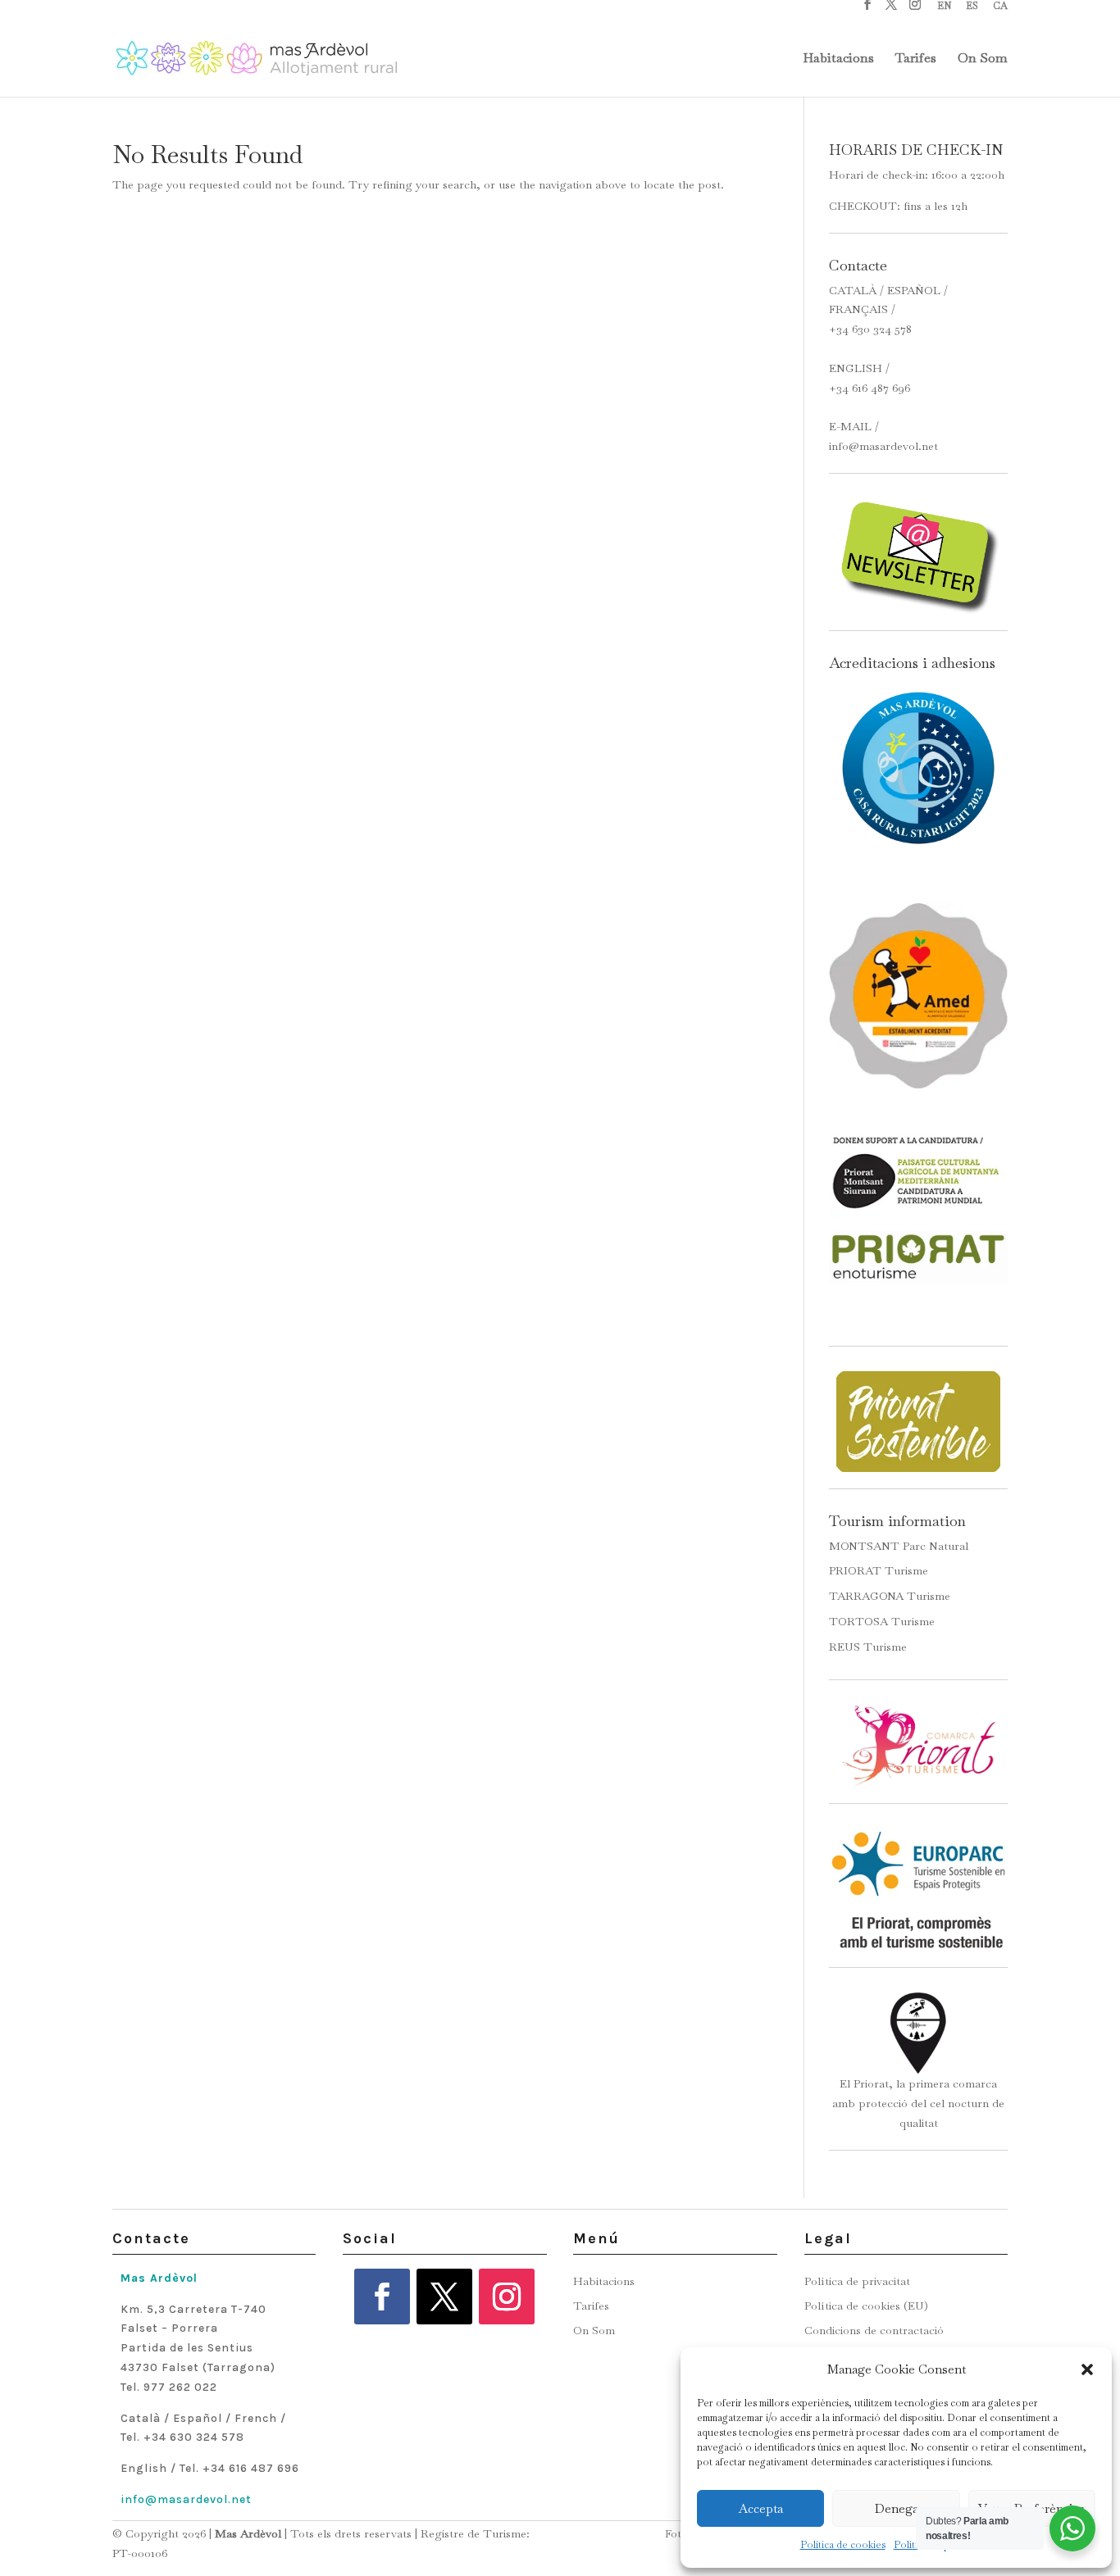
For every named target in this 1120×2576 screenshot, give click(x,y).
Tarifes (916, 59)
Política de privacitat (857, 2282)
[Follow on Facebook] (382, 2297)
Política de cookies (843, 2545)
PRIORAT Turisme (879, 1570)
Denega (897, 2508)
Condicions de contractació (874, 2331)
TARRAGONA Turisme (890, 1596)
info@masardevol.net (883, 446)
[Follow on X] (444, 2297)
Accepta (761, 2508)
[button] (1087, 2369)
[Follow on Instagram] (507, 2297)
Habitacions (838, 59)
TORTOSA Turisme (882, 1621)
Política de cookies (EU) (866, 2306)
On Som (983, 59)
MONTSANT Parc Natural (899, 1546)
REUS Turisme (868, 1647)
